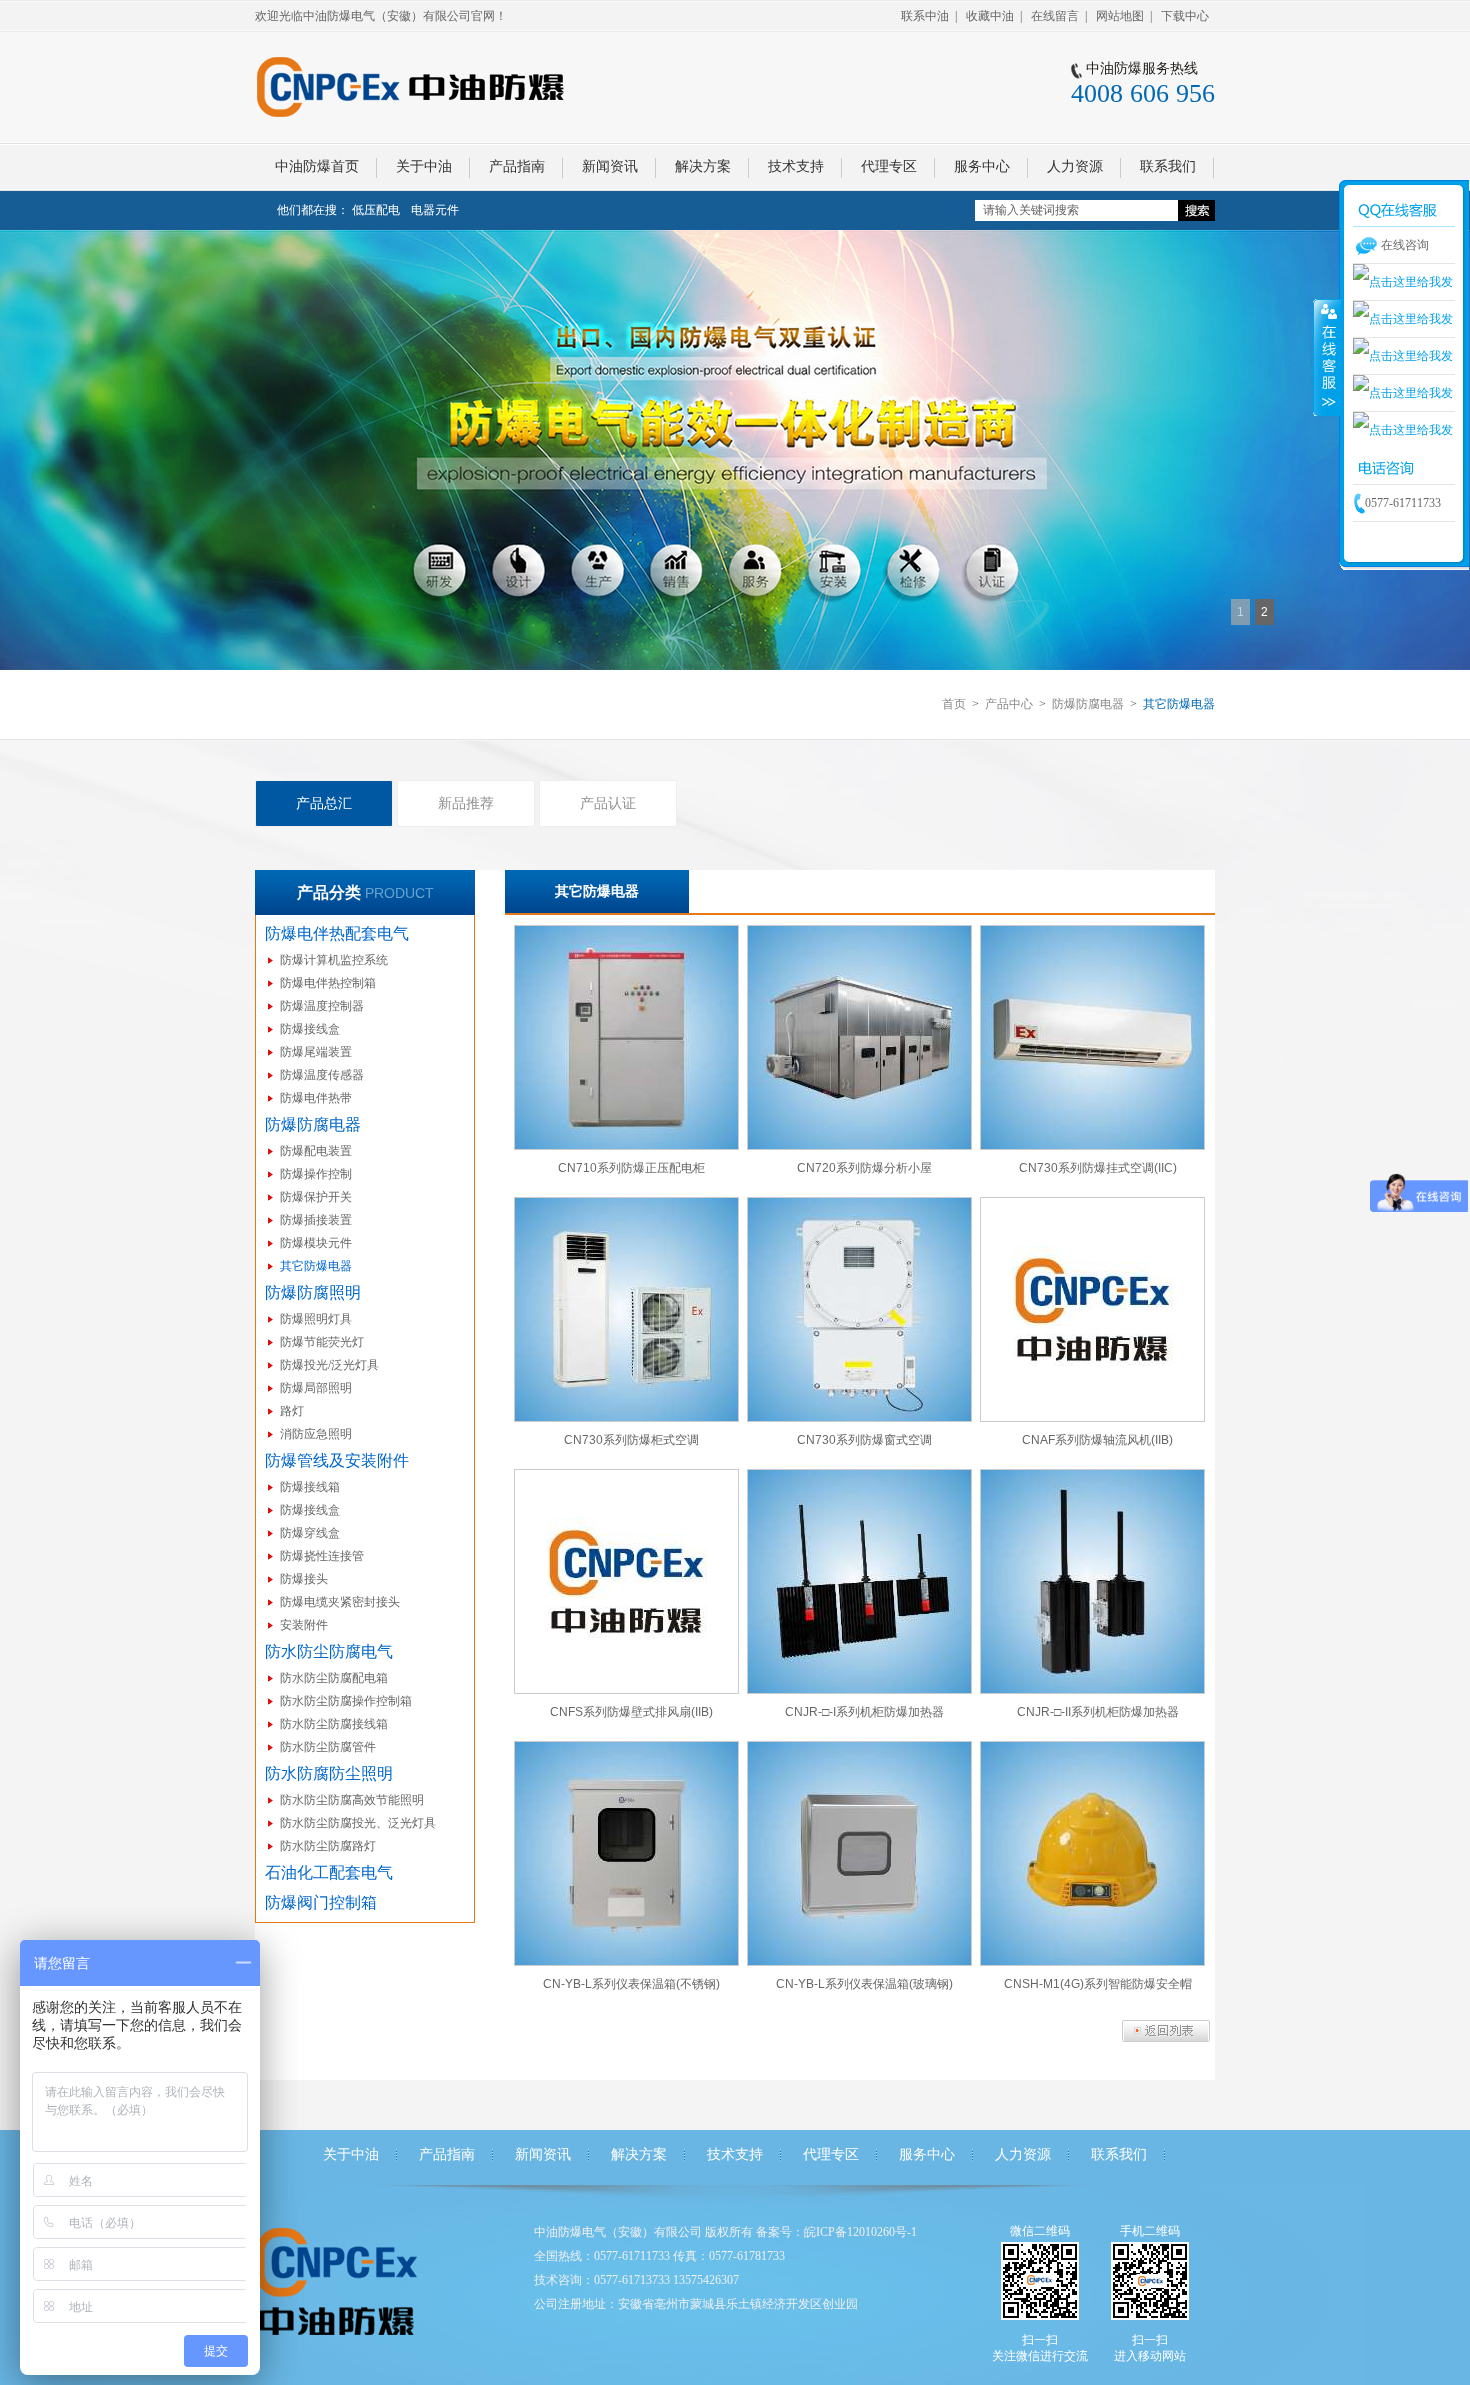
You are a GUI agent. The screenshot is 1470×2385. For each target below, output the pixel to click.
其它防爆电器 (316, 1266)
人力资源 (1023, 2154)
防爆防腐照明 (313, 1292)
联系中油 (925, 16)
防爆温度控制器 (322, 1006)
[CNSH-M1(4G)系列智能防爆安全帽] (1092, 1853)
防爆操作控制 (316, 1174)
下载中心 (1185, 16)
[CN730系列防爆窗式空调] (859, 1309)
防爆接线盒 (310, 1029)
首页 (954, 704)
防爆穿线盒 (310, 1533)
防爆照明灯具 (316, 1319)
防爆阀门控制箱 (321, 1902)
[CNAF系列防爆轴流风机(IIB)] (1092, 1309)
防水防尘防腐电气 (329, 1651)
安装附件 (304, 1625)
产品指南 (447, 2154)
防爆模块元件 (316, 1243)
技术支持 (735, 2154)
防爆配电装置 (316, 1151)
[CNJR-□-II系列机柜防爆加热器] (1092, 1581)
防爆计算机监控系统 (334, 960)
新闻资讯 (543, 2154)
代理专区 (831, 2154)
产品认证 (608, 803)
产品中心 (1009, 704)
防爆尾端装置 (316, 1052)
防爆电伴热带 (316, 1098)
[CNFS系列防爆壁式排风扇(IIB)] (626, 1581)
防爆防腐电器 (1088, 704)
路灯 (292, 1411)
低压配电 (376, 210)
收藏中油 (990, 16)
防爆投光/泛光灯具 (329, 1365)
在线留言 (1055, 16)
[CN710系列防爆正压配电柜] (626, 1037)
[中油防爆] (735, 450)
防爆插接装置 (316, 1220)
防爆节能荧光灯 (322, 1342)
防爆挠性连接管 (322, 1556)
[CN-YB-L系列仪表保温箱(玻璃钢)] (859, 1853)
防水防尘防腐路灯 (328, 1846)
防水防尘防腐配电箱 (334, 1678)
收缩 (1327, 357)
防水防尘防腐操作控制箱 (346, 1701)
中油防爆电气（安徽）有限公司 (618, 2232)
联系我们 (1119, 2154)
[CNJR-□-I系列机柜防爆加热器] (859, 1581)
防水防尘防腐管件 (328, 1747)
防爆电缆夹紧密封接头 (340, 1602)
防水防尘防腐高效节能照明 (352, 1800)
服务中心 (927, 2154)
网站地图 (1120, 16)
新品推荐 (466, 803)
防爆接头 (304, 1579)
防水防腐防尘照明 (329, 1773)
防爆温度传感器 (322, 1075)
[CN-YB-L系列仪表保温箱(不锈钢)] (626, 1853)
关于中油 (351, 2154)
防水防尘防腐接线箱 (334, 1724)
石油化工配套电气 (329, 1872)
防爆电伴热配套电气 (337, 933)
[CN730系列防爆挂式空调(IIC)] (1092, 1037)
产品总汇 (324, 803)
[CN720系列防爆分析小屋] (859, 1037)
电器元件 (435, 210)
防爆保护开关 (316, 1197)
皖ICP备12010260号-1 (860, 2232)
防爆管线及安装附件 (337, 1460)
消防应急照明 (316, 1434)
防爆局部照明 (316, 1388)
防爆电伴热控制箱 (328, 983)
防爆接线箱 (310, 1487)
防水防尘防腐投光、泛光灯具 (358, 1823)
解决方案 (639, 2154)
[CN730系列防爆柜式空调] (626, 1309)
